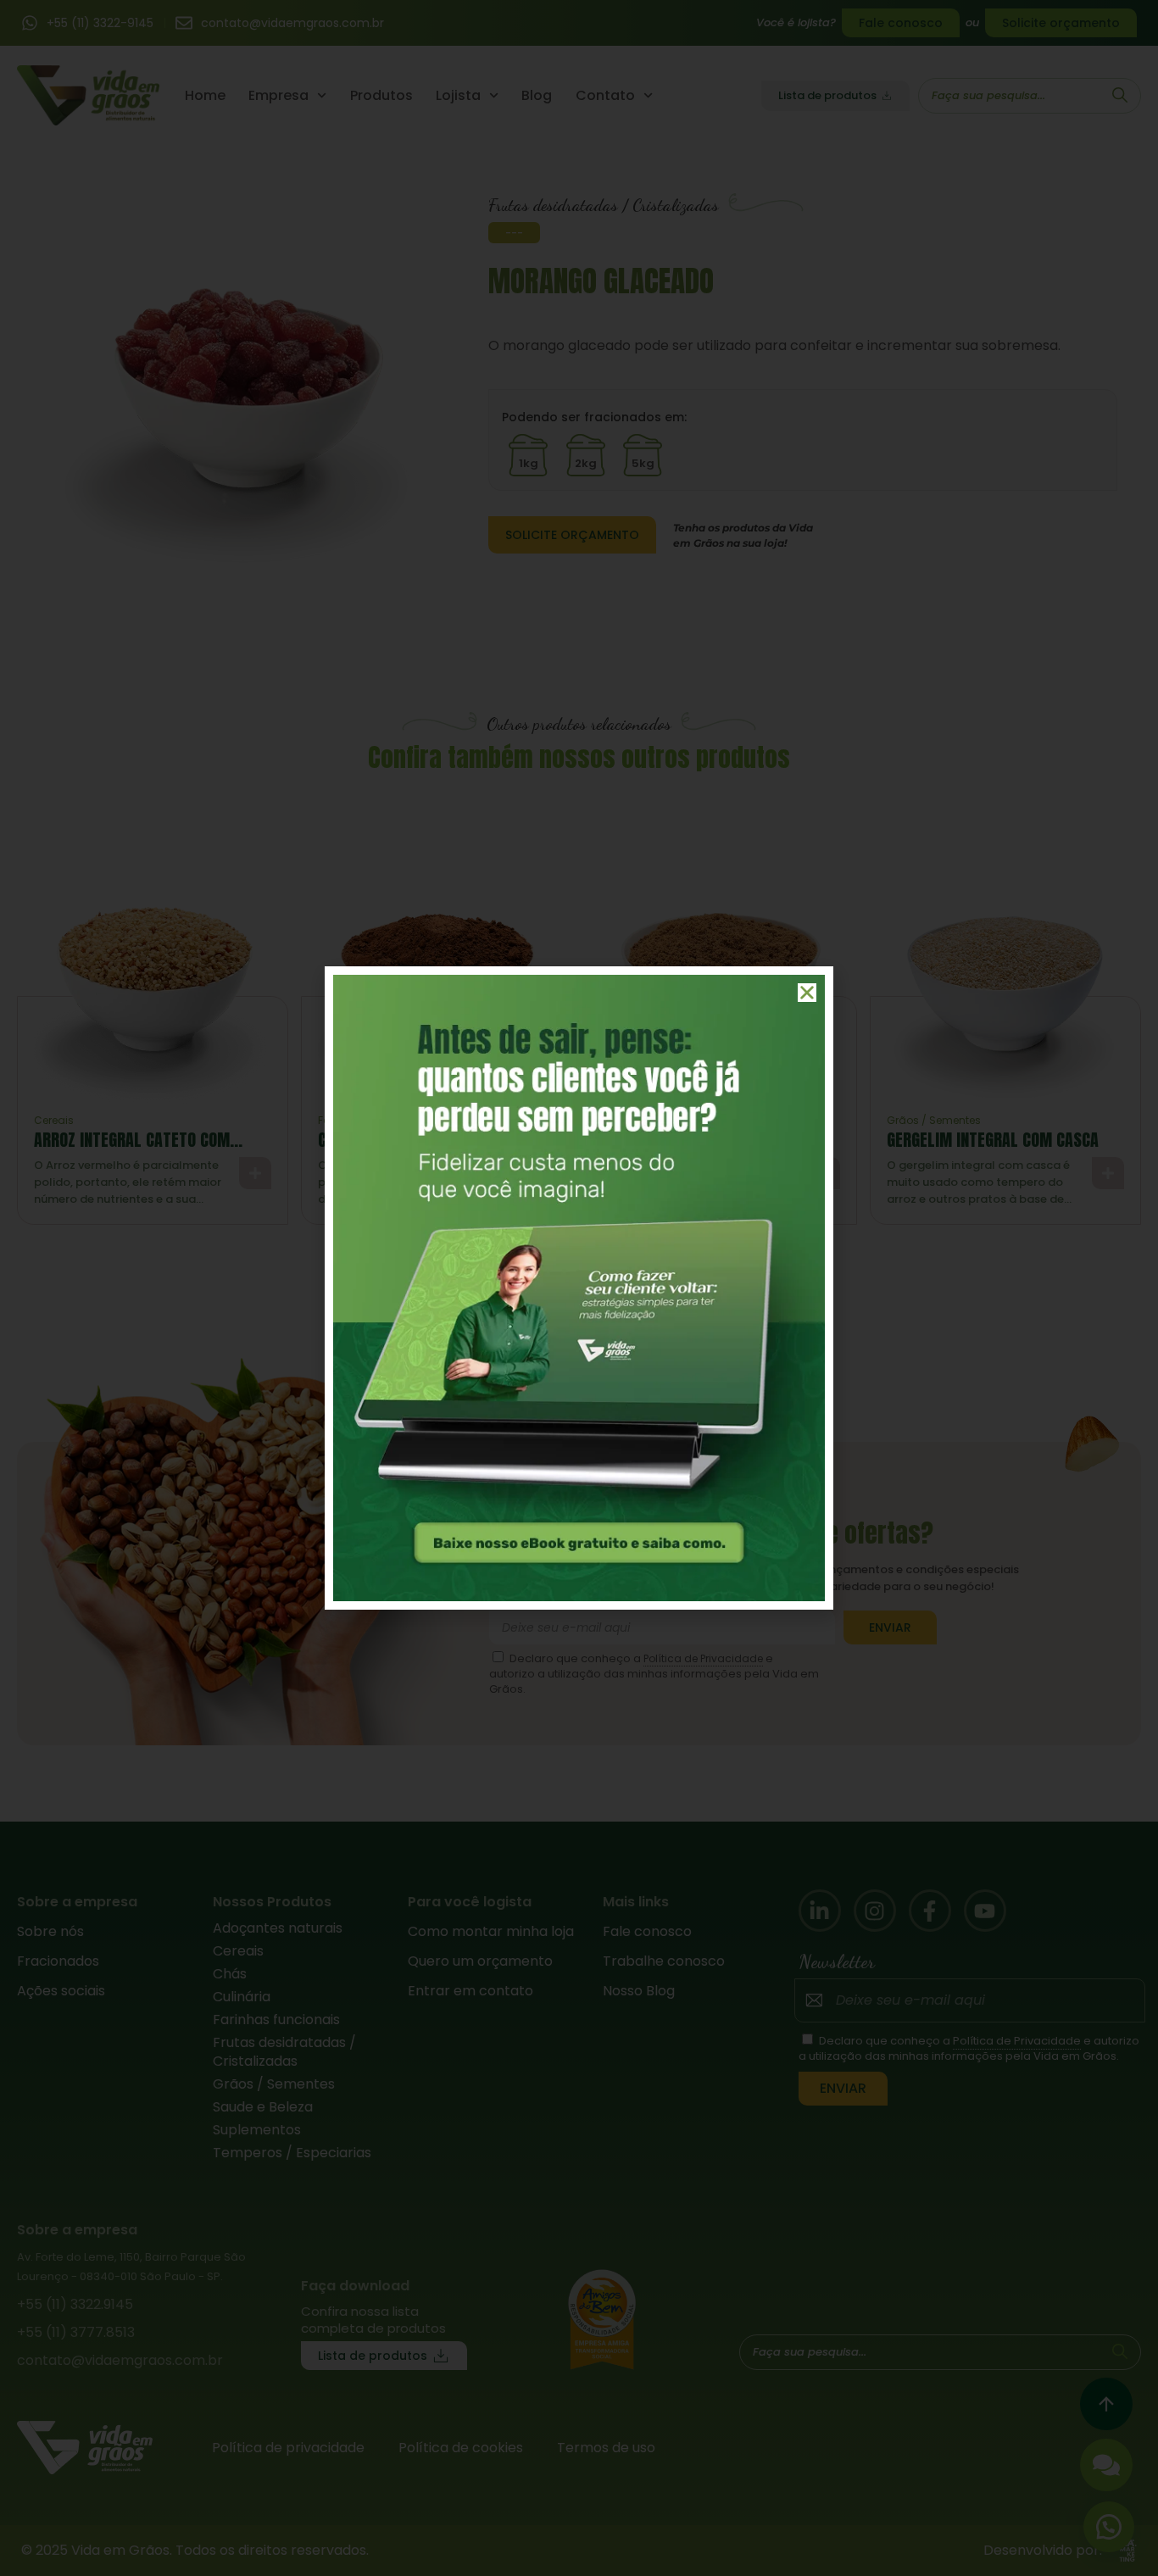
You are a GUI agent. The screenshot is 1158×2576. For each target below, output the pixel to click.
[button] (807, 993)
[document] (579, 1288)
